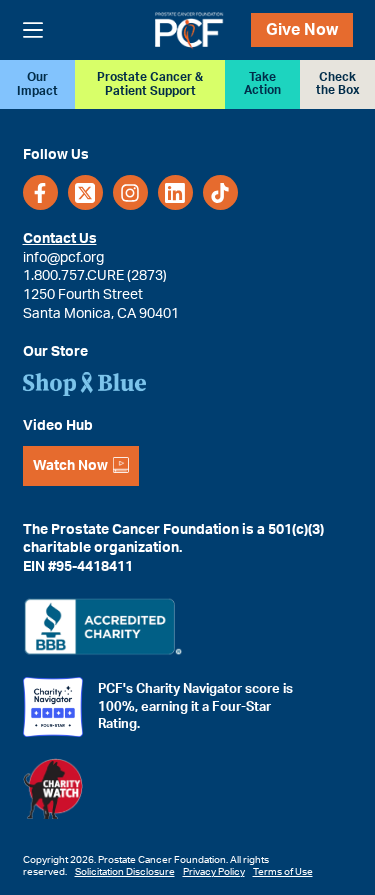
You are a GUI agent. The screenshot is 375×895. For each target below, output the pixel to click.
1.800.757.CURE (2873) (95, 276)
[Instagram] (130, 192)
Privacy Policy (214, 872)
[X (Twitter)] (85, 192)
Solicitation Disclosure (125, 872)
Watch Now (70, 466)
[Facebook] (40, 192)
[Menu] (33, 30)
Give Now (302, 30)
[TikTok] (220, 192)
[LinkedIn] (175, 192)
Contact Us (60, 239)
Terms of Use (283, 872)
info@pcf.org (63, 258)
